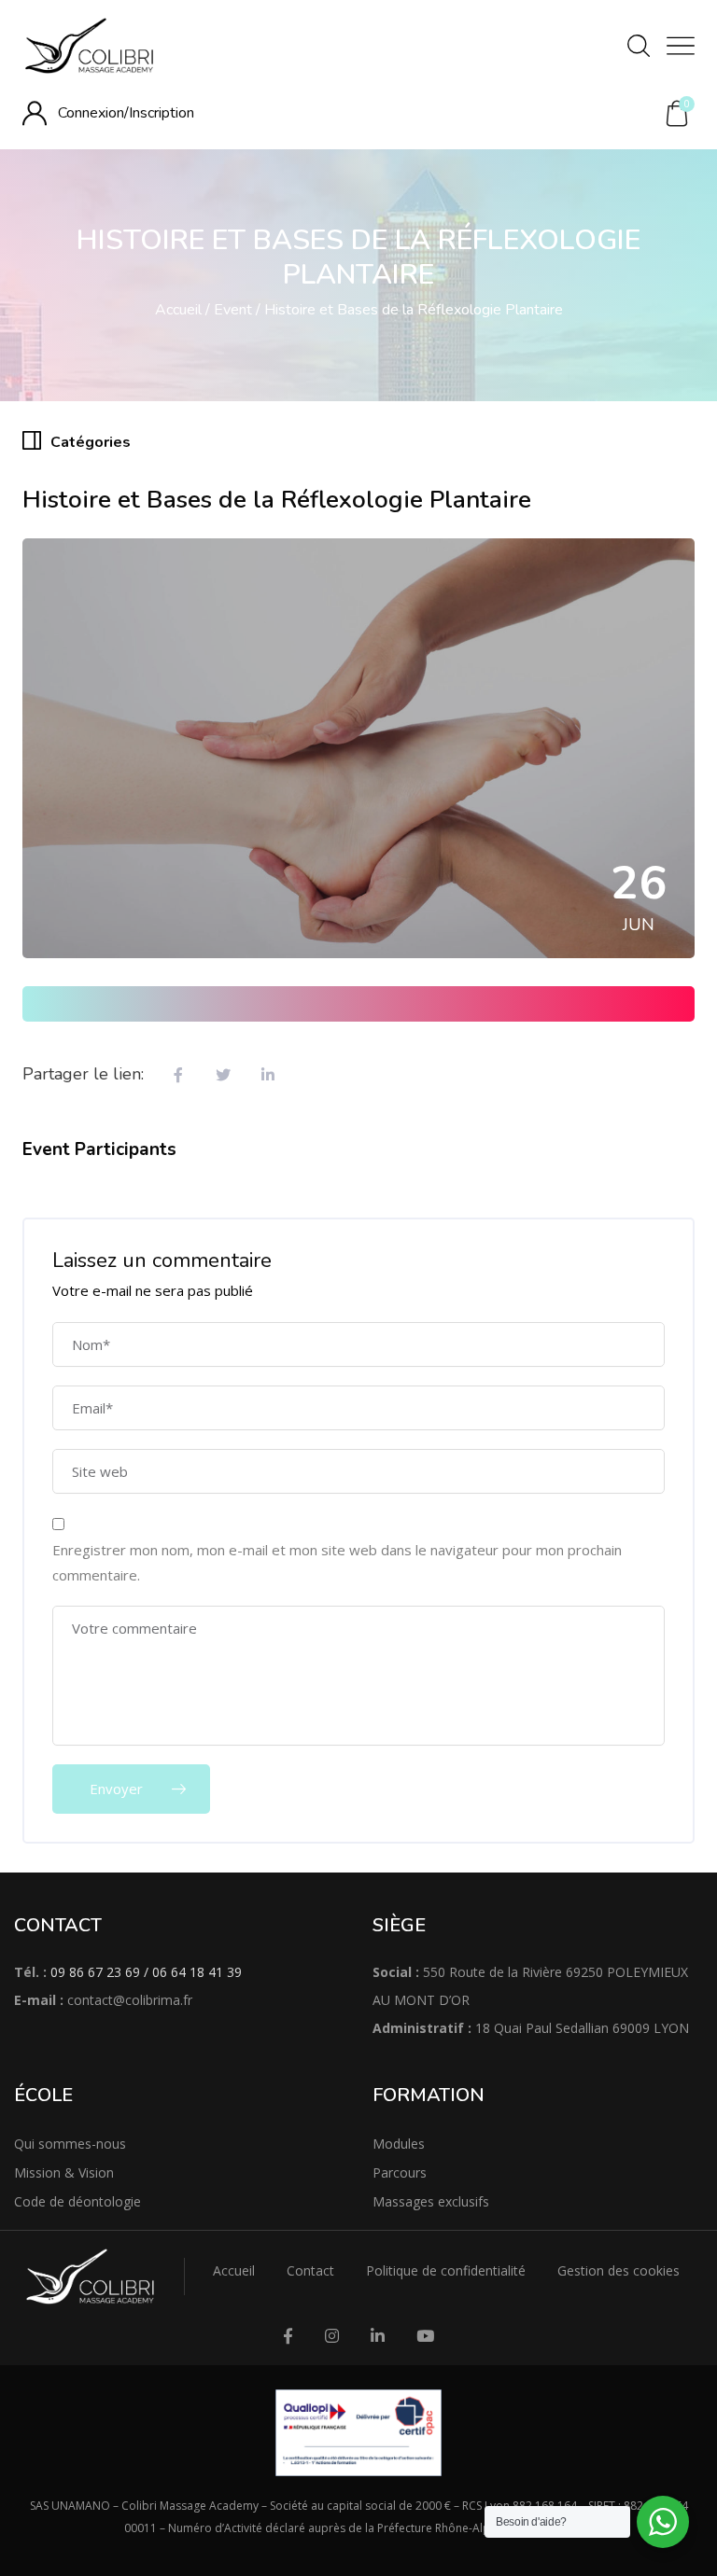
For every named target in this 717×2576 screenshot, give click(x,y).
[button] (677, 114)
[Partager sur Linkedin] (268, 1076)
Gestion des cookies (619, 2270)
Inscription (162, 113)
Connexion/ (93, 113)
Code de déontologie (77, 2201)
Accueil (178, 310)
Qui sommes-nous (70, 2144)
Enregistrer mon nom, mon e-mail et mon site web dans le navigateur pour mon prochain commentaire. (337, 1562)
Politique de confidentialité (446, 2270)
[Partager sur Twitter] (223, 1076)
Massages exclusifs (431, 2201)
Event (233, 310)
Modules (399, 2144)
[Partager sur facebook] (178, 1076)
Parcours (400, 2172)
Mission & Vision (64, 2172)
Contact (310, 2270)
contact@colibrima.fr (130, 2000)
